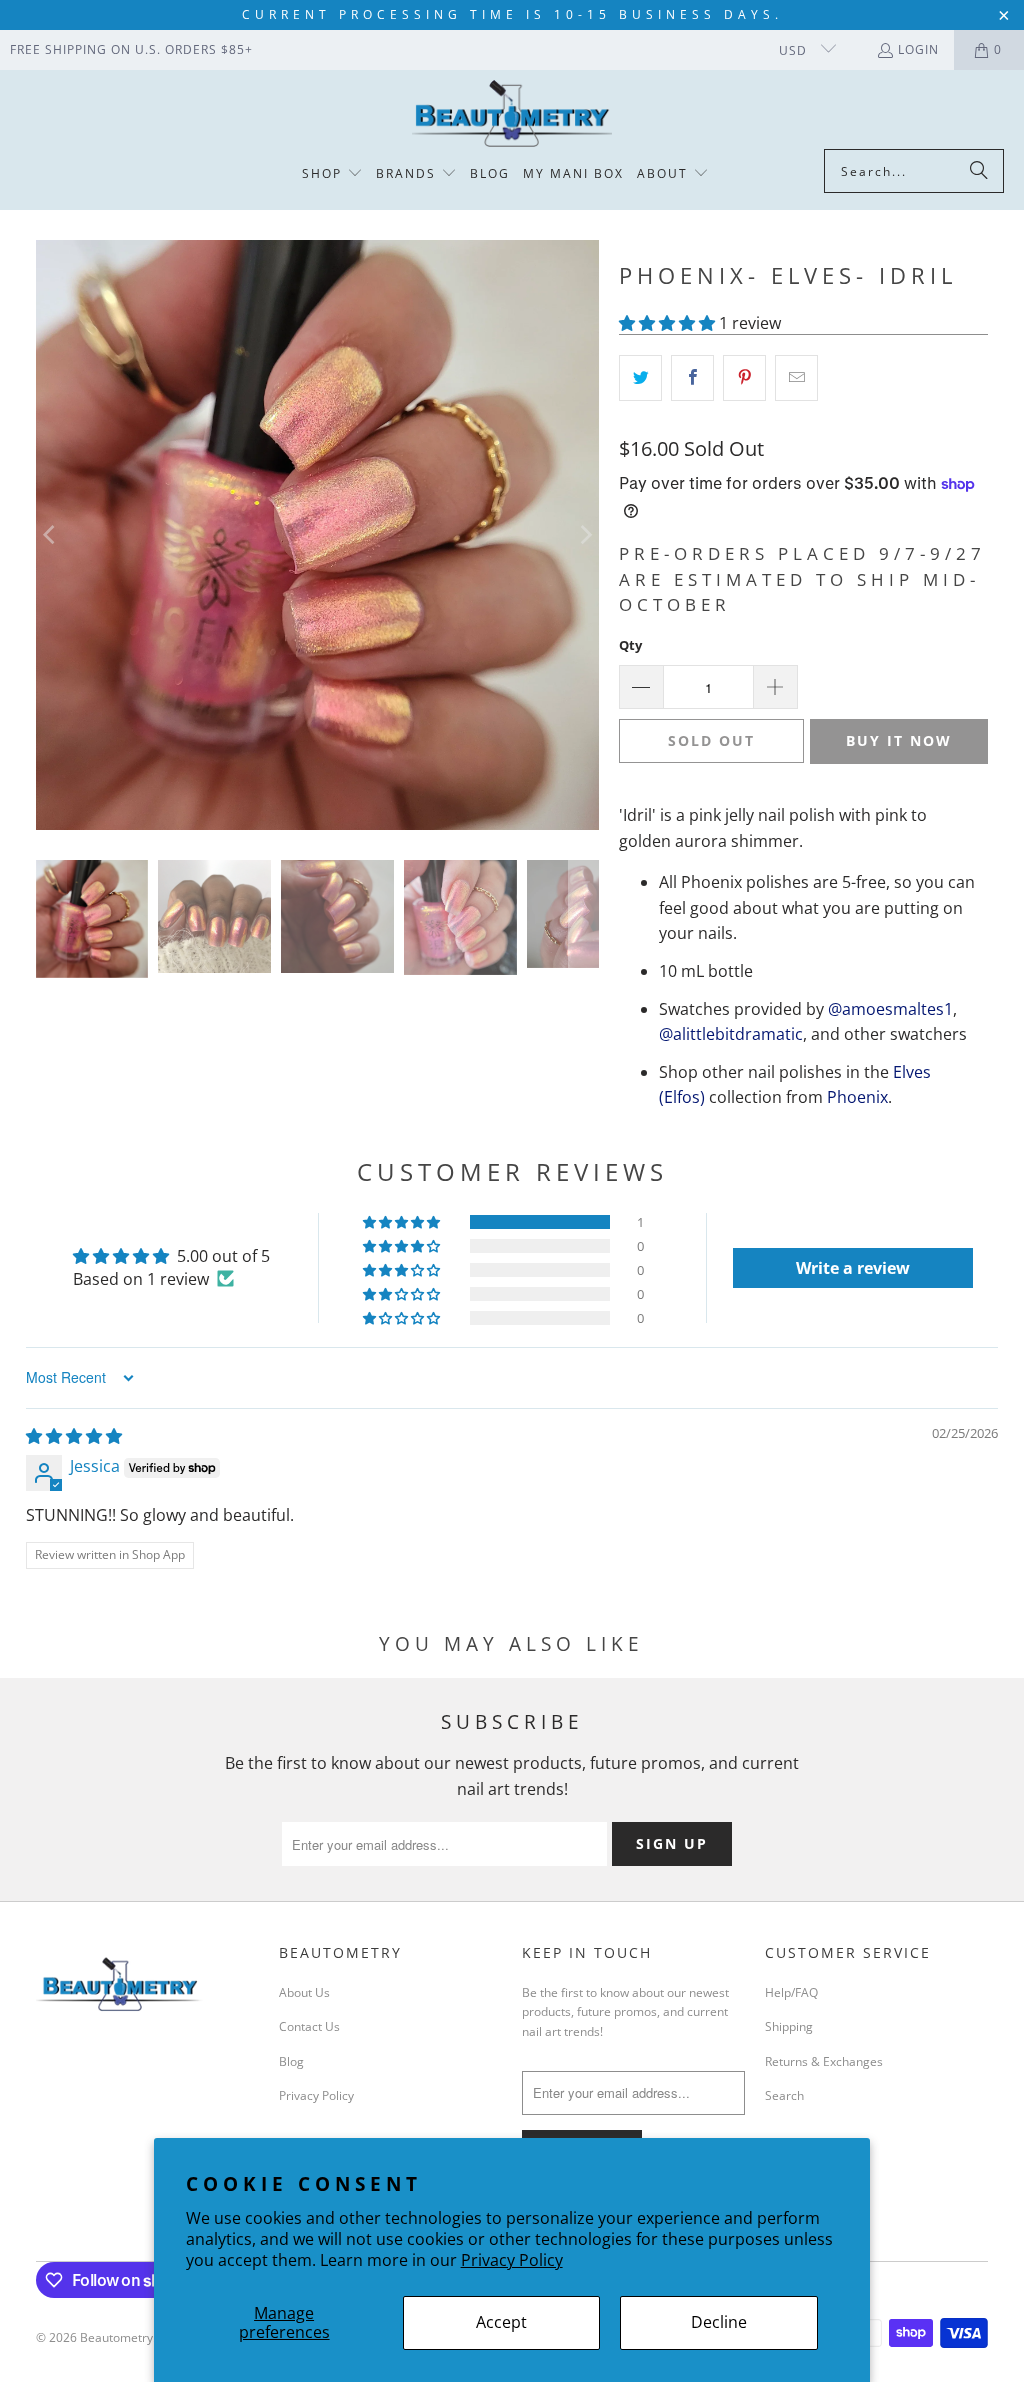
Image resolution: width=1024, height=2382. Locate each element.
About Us (304, 1992)
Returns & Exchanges (824, 2061)
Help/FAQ (791, 1992)
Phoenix (857, 1097)
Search (784, 2095)
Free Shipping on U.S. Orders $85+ (131, 49)
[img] (74, 1436)
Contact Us (309, 2026)
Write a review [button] (853, 1268)
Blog (291, 2061)
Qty (630, 645)
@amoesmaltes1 (890, 1009)
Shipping (789, 2026)
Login (918, 49)
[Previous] (51, 535)
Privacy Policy (512, 2260)
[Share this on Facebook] (692, 378)
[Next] (584, 535)
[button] (332, 174)
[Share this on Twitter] (640, 378)
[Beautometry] (512, 114)
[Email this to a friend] (796, 378)
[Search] (979, 171)
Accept (501, 2322)
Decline (719, 2322)
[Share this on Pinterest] (744, 378)
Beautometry (116, 2337)
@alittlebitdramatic (731, 1034)
